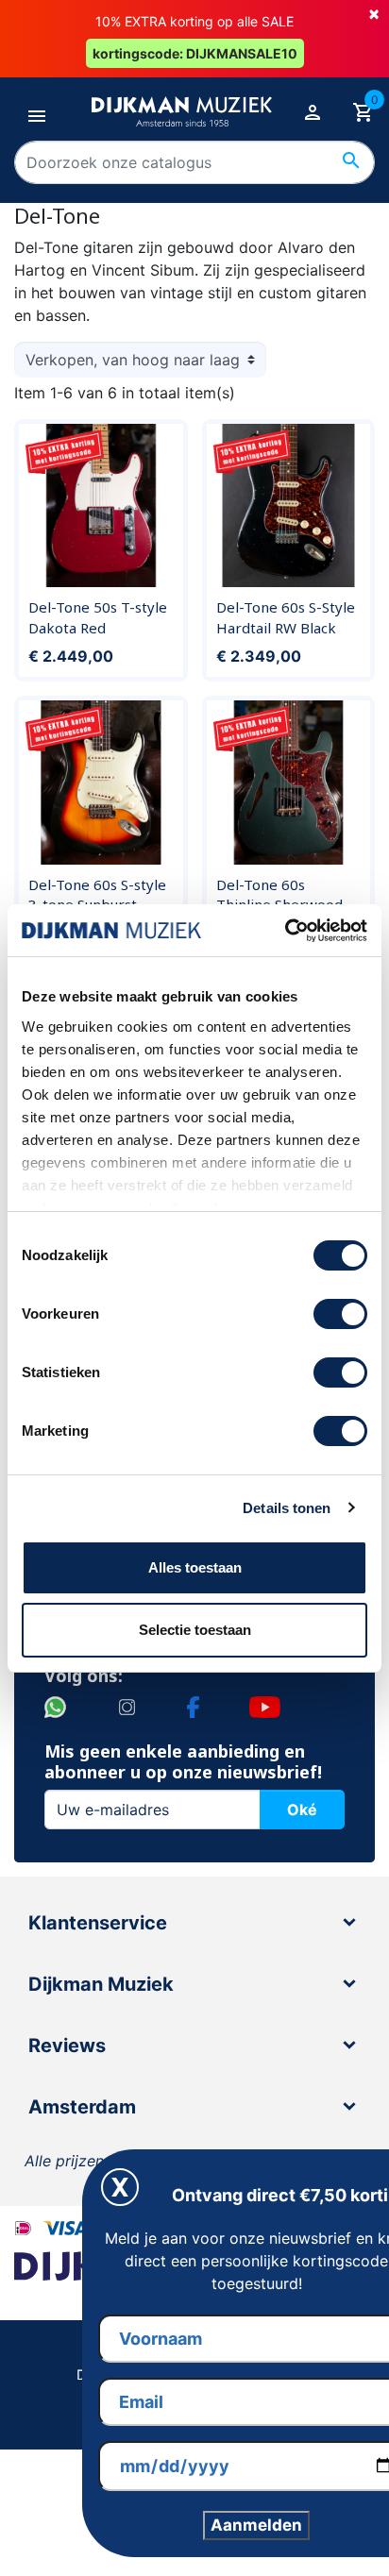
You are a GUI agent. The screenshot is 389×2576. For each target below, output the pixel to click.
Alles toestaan (195, 1567)
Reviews (67, 2046)
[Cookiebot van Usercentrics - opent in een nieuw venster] (285, 931)
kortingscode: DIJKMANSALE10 (195, 53)
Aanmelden (256, 2525)
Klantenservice (98, 1923)
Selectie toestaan (195, 1630)
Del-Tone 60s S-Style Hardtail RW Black (286, 617)
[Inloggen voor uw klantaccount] (313, 111)
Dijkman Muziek (101, 1984)
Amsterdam (82, 2107)
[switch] (340, 1314)
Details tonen (287, 1508)
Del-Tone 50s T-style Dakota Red (98, 617)
